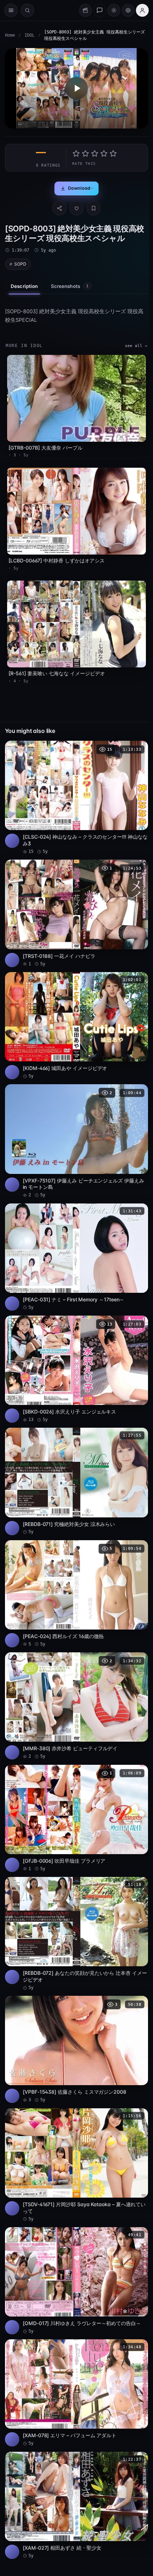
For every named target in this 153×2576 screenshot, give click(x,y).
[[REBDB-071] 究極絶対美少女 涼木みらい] (76, 1481)
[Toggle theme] (114, 10)
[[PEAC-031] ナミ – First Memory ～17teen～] (76, 1257)
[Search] (27, 10)
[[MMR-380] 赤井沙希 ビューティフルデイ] (76, 1706)
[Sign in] (142, 10)
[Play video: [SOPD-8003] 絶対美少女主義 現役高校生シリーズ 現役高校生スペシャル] (76, 88)
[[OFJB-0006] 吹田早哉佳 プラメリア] (76, 1818)
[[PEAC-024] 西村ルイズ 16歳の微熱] (76, 1594)
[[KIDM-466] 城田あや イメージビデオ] (76, 1026)
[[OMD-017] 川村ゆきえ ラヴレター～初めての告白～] (76, 2281)
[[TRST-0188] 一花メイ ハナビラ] (76, 913)
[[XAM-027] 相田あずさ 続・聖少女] (76, 2505)
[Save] (94, 208)
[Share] (59, 208)
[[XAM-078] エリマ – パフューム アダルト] (76, 2393)
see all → (136, 346)
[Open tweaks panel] (128, 10)
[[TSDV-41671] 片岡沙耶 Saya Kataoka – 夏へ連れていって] (76, 2165)
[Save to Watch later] (139, 749)
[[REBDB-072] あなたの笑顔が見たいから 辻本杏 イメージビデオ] (76, 1934)
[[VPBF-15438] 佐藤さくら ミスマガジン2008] (76, 2049)
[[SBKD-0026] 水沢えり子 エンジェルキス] (76, 1369)
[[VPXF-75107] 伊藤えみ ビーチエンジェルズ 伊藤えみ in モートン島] (76, 1141)
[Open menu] (11, 10)
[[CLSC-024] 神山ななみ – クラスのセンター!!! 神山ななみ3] (76, 798)
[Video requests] (85, 10)
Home (10, 35)
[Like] (76, 208)
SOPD (20, 264)
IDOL (30, 35)
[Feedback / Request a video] (100, 10)
